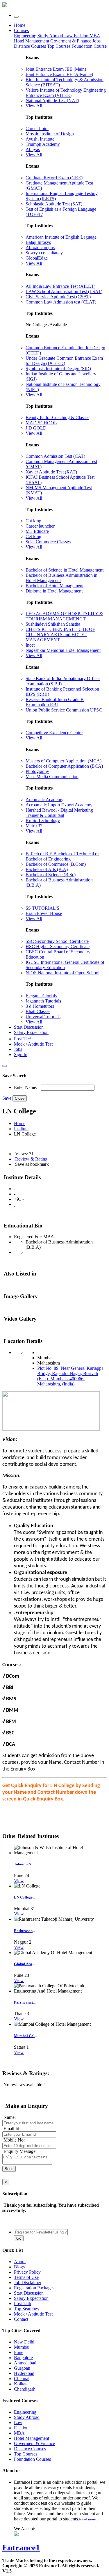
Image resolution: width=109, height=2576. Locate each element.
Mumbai (22, 2347)
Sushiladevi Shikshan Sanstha (53, 624)
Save (7, 1098)
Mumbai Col (24, 2036)
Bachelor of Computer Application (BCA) (64, 766)
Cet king (33, 536)
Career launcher (40, 526)
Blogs (19, 2267)
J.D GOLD (36, 428)
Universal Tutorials (43, 1017)
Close (20, 1098)
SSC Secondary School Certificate (57, 941)
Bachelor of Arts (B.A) (47, 869)
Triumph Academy (43, 144)
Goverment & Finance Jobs (75, 41)
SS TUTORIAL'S (42, 908)
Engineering (26, 36)
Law (69, 36)
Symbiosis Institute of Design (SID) (58, 369)
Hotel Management (32, 41)
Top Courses (59, 46)
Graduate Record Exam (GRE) (54, 178)
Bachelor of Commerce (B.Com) (56, 864)
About (20, 2262)
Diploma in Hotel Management (54, 591)
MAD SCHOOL (41, 423)
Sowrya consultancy (44, 253)
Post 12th (23, 2303)
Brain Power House (44, 913)
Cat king (33, 521)
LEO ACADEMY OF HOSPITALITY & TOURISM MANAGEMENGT (64, 616)
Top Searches (26, 2309)
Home (20, 25)
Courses (21, 30)
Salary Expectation (31, 1032)
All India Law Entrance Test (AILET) (60, 286)
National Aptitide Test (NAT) (52, 101)
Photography (37, 771)
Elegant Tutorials (41, 996)
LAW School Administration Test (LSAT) (64, 291)
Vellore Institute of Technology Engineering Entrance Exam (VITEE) (66, 93)
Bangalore (23, 2358)
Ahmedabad (25, 2363)
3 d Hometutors (40, 1006)
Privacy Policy (27, 2272)
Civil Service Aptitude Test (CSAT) (58, 297)
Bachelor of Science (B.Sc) (51, 875)
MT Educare (37, 531)
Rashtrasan (23, 1931)
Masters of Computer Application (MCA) (64, 761)
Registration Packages (34, 2288)
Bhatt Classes (38, 1011)
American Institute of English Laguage (61, 237)
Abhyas (33, 149)
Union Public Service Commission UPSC (64, 710)
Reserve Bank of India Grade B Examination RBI (55, 702)
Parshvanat (23, 2002)
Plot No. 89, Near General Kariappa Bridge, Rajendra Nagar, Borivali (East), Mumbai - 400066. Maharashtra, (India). (70, 1376)
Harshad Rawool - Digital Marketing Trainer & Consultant (59, 813)
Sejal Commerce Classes (48, 542)
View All (34, 106)
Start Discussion (29, 1027)
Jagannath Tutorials (43, 1001)
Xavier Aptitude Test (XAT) (51, 472)
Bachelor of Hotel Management (54, 586)
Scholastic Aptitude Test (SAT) (54, 204)
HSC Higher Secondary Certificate (58, 947)
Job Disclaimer (28, 2283)
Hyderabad (24, 2373)
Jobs (18, 1049)
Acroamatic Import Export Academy (59, 805)
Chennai (22, 2379)
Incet (30, 645)
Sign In (21, 1054)
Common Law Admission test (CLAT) (61, 302)
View (19, 1881)
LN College (23, 1897)
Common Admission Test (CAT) (55, 456)
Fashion (82, 36)
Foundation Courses (32, 2459)
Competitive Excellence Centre (54, 733)
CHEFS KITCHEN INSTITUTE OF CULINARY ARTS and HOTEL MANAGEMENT (60, 635)
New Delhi (24, 2342)
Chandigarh (25, 2389)
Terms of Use (26, 2277)
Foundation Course (89, 46)
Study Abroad (51, 36)
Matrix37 (34, 826)
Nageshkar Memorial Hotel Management (63, 650)
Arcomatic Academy (44, 800)
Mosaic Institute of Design (50, 134)
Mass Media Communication (52, 777)
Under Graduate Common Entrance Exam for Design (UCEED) (64, 361)
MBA (95, 36)
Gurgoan (22, 2368)
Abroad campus (40, 248)
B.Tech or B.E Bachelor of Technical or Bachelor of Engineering (62, 856)
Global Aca (23, 1964)
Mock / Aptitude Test (33, 1044)
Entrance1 (21, 2547)
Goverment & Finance (34, 2443)
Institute (21, 1129)
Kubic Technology (43, 820)
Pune (19, 2352)
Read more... (89, 2519)
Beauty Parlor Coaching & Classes (57, 417)
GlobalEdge (37, 258)
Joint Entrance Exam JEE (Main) (56, 69)
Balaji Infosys (38, 242)
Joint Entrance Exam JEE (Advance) (59, 74)
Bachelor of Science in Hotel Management (65, 570)
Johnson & (23, 1864)
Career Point (37, 128)
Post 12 (22, 1039)
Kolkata (21, 2384)
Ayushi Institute (40, 139)
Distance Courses (30, 46)
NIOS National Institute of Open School (62, 973)
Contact (21, 2319)
